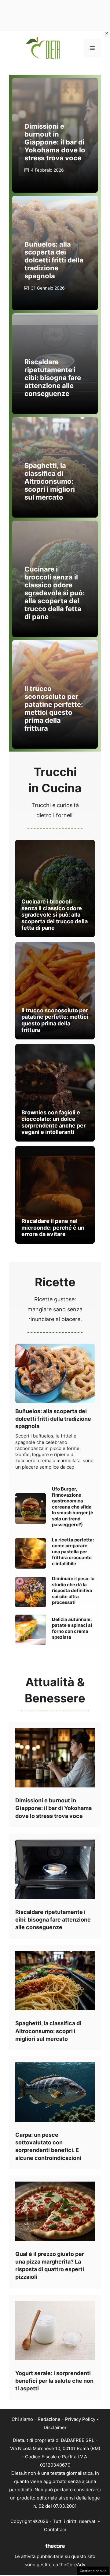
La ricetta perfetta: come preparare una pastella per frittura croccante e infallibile (73, 1552)
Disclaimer (55, 2427)
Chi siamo (22, 2419)
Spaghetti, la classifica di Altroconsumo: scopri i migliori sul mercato (50, 481)
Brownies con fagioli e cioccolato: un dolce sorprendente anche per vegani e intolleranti (53, 1122)
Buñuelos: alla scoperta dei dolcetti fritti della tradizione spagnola (54, 260)
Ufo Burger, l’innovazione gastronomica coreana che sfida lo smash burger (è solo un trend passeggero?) (73, 1507)
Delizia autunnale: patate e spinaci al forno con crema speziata (72, 1628)
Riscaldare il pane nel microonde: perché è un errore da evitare (53, 1227)
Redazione (49, 2419)
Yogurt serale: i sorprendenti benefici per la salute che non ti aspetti (54, 2381)
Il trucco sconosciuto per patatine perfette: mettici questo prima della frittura (54, 708)
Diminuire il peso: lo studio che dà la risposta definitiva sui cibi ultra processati (73, 1590)
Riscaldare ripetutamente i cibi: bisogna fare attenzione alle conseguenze (53, 378)
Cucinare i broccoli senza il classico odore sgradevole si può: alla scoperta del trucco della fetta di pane (55, 593)
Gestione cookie (93, 2571)
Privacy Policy (80, 2419)
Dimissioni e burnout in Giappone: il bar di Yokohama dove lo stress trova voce (55, 142)
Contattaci (55, 2530)
